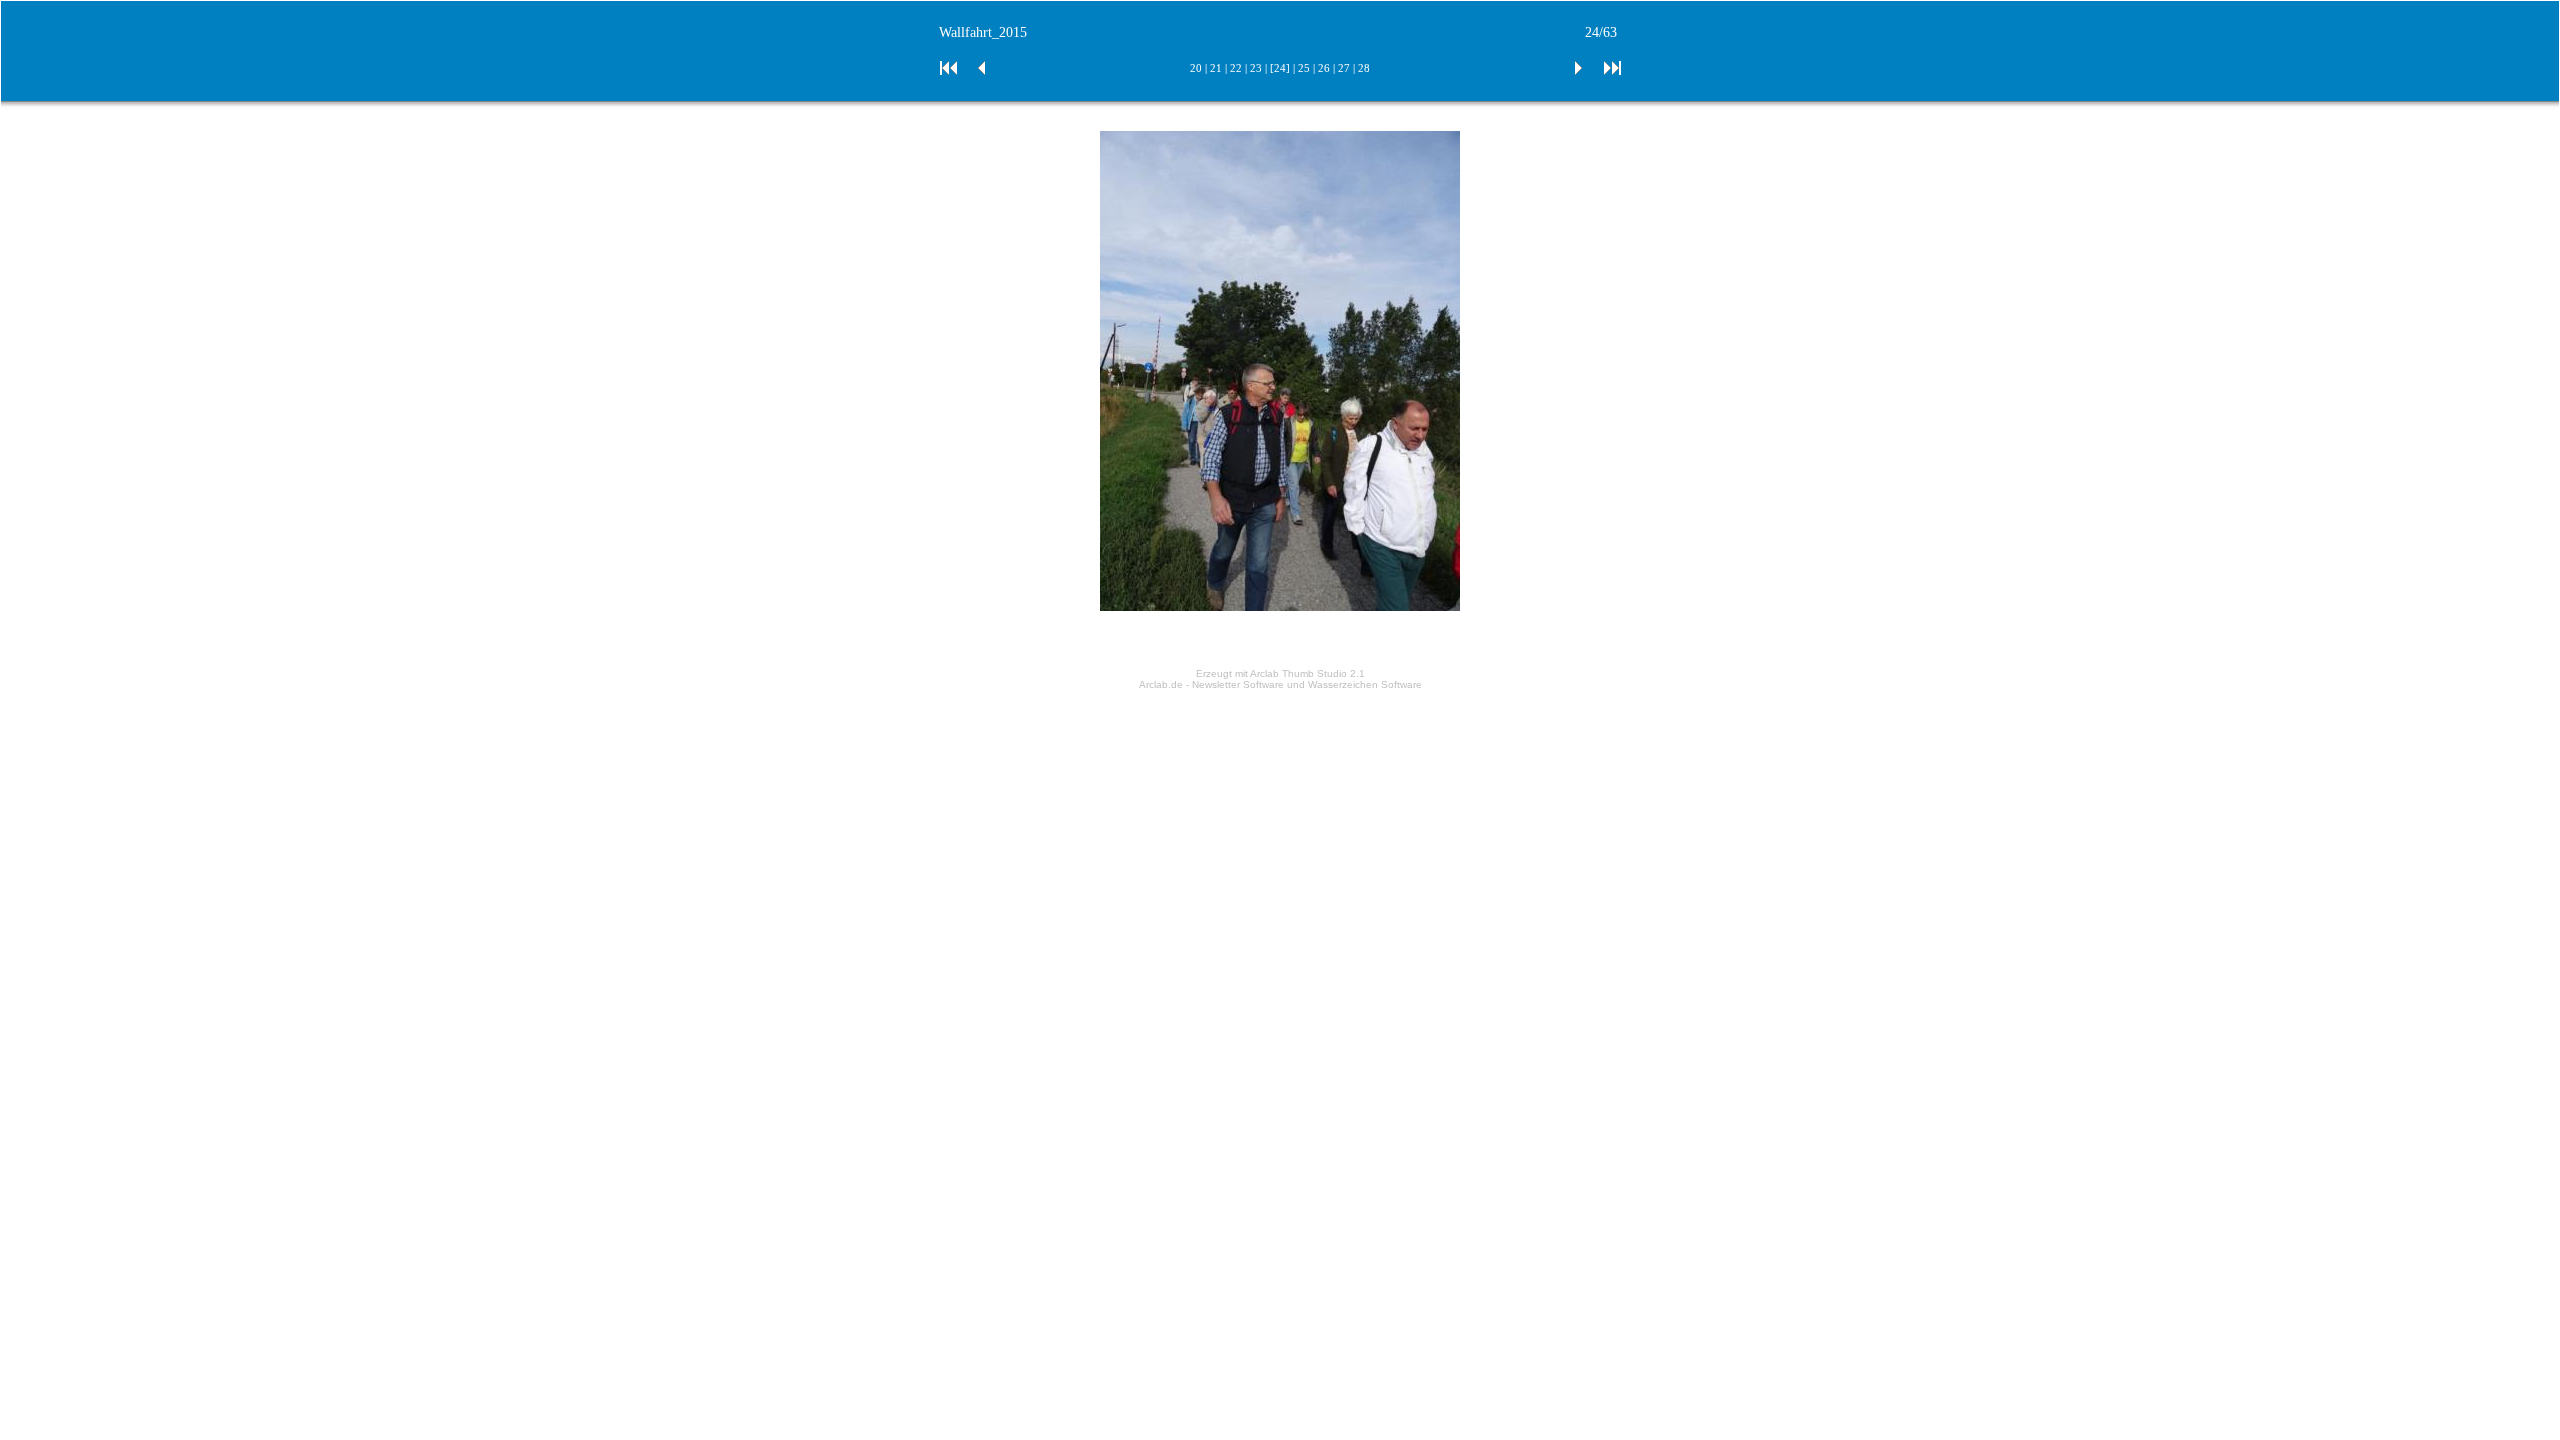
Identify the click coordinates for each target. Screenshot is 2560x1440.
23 (1256, 68)
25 (1304, 68)
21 (1216, 68)
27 (1344, 68)
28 (1364, 68)
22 (1236, 68)
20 (1196, 68)
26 (1324, 68)
